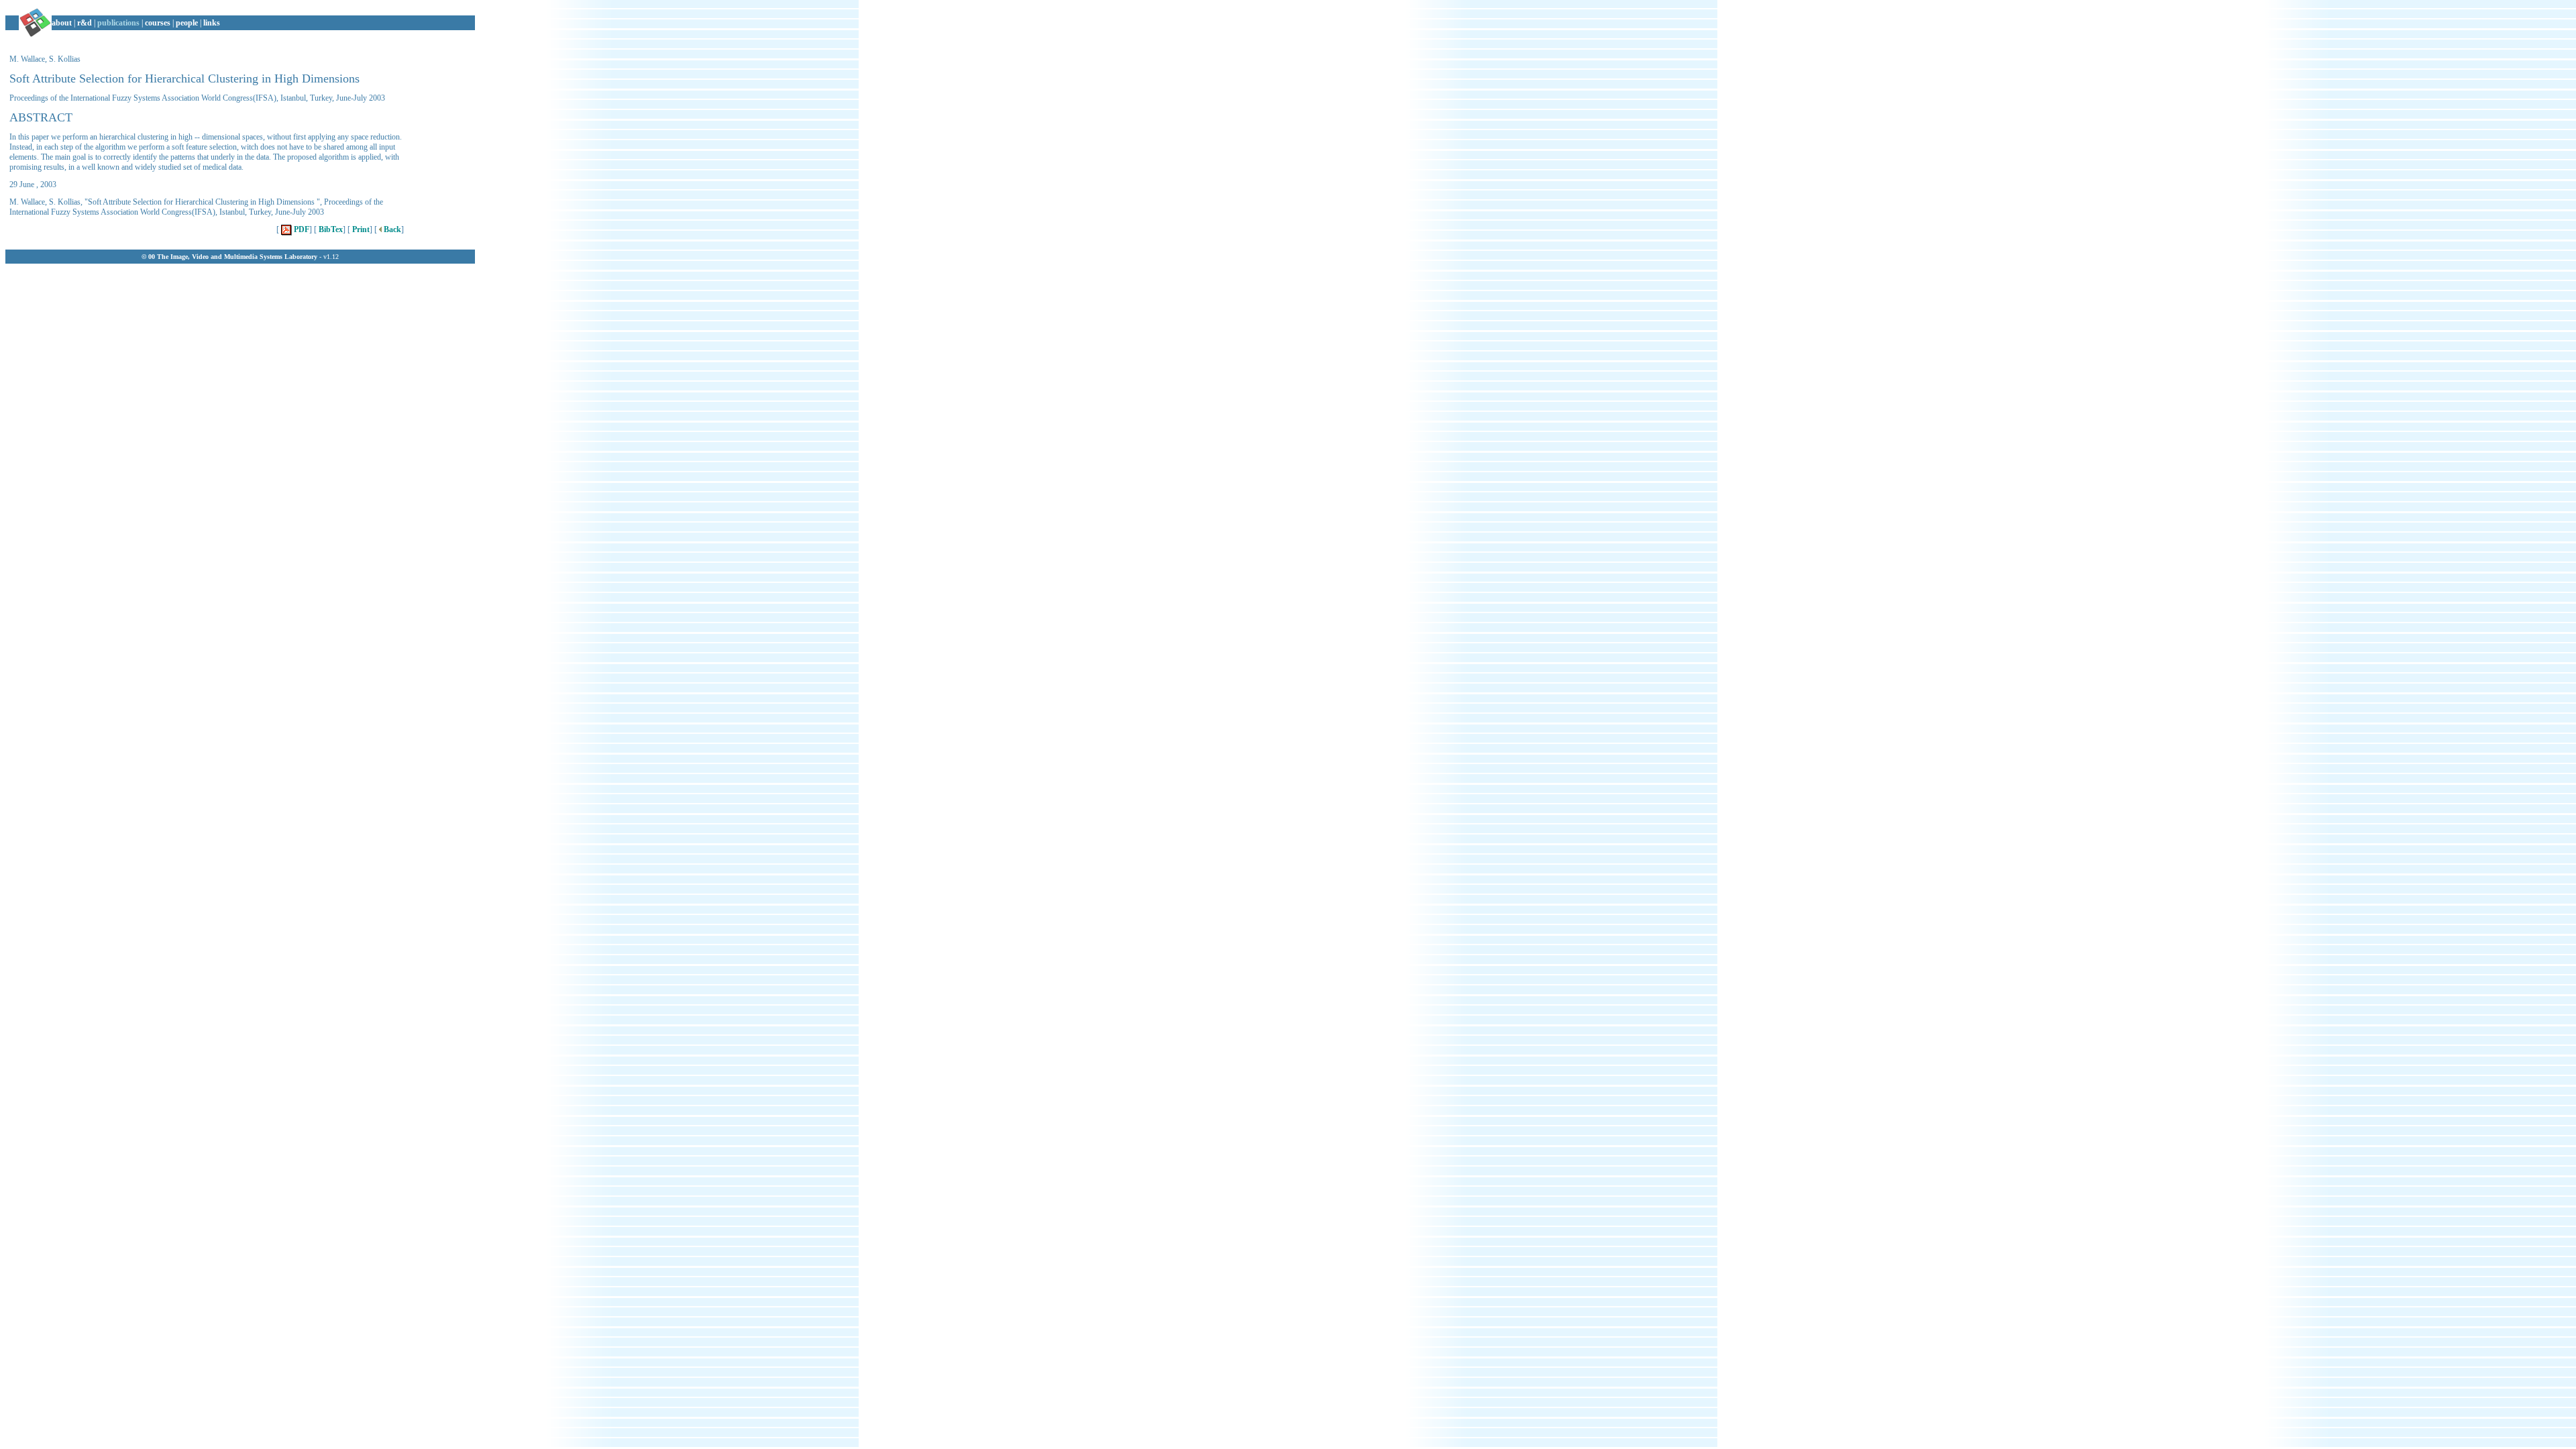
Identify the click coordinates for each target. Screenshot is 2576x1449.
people (187, 23)
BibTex (330, 229)
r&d (85, 23)
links (212, 23)
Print (360, 229)
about (62, 23)
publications (118, 23)
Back (391, 229)
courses (158, 23)
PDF (301, 229)
